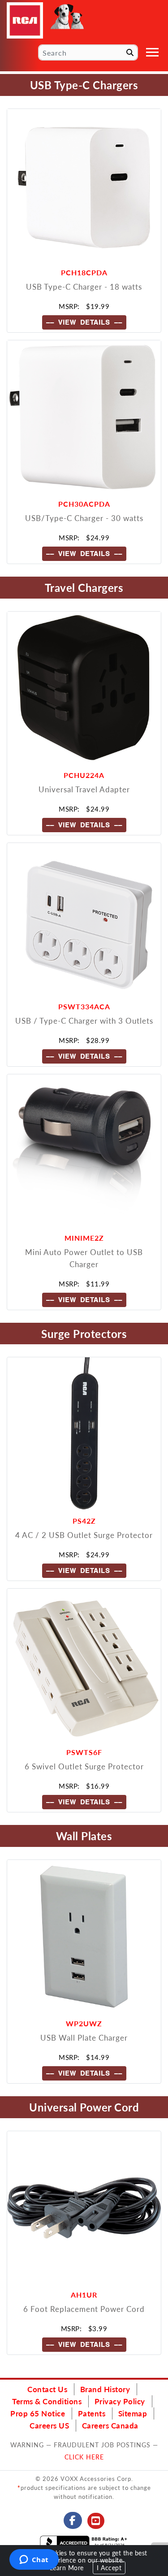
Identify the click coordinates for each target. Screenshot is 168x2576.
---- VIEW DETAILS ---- (84, 322)
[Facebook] (73, 2520)
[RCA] (25, 20)
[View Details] (84, 186)
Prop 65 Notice (38, 2413)
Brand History (105, 2389)
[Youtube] (96, 2521)
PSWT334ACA (84, 1006)
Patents (92, 2413)
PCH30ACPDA (84, 504)
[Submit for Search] (130, 52)
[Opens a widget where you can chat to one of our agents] (34, 2560)
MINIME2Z (84, 1238)
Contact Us (47, 2389)
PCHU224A (84, 775)
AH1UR (84, 2295)
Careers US (49, 2425)
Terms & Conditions (47, 2401)
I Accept (109, 2568)
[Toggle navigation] (152, 52)
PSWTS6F (84, 1752)
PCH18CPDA (84, 272)
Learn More (67, 2568)
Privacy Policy (120, 2401)
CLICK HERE (84, 2457)
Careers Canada (110, 2425)
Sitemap (133, 2413)
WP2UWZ (84, 2023)
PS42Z (84, 1521)
